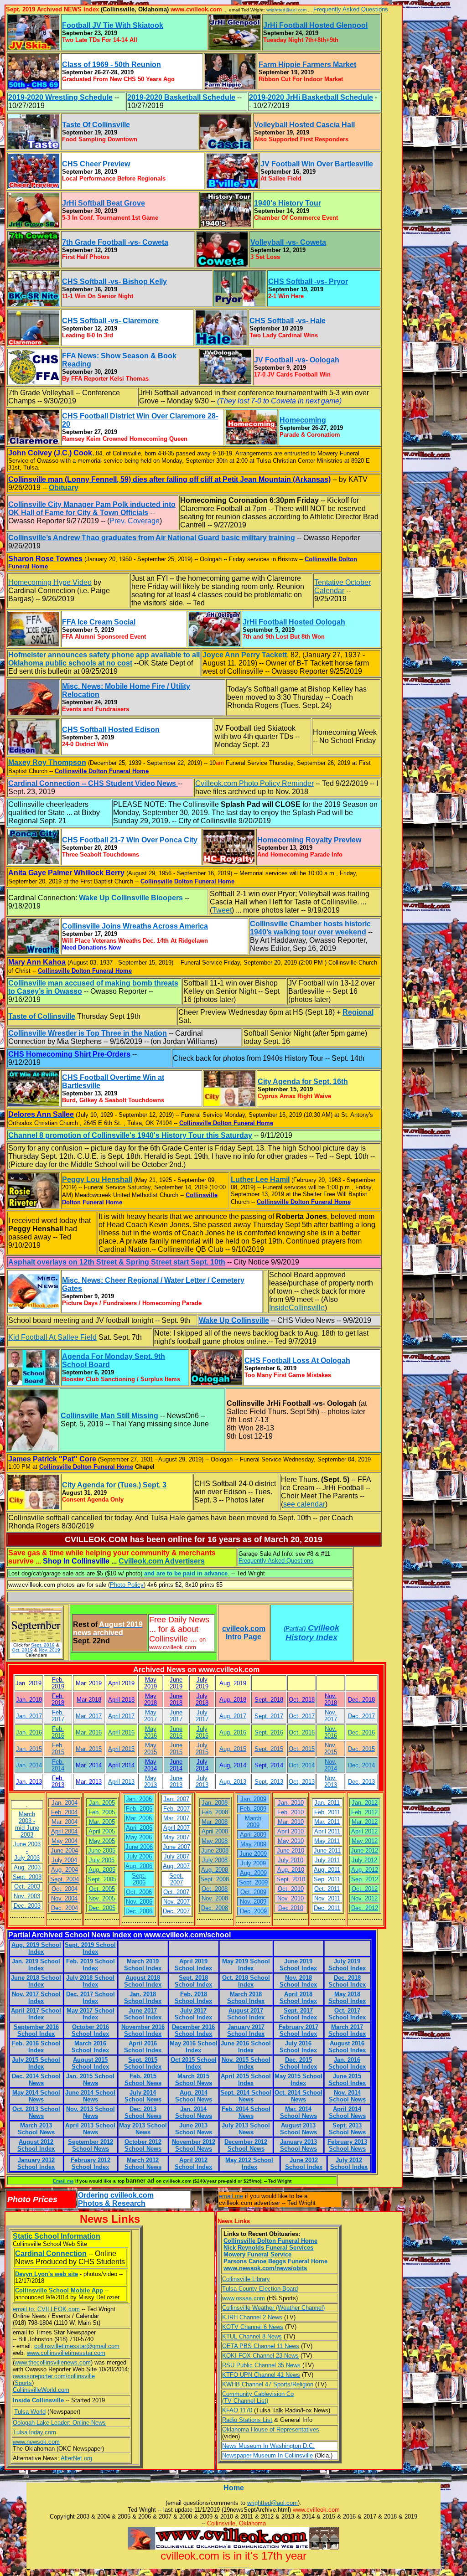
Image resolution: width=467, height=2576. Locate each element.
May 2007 (176, 1837)
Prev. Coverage (135, 521)
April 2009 (253, 1835)
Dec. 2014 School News (36, 2080)
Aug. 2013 (233, 1782)
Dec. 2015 (361, 1749)
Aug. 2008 (215, 1870)
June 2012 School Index (304, 2163)
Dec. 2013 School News (143, 2112)
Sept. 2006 (139, 1879)
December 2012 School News (246, 2145)
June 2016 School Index (246, 2047)
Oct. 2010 (291, 1889)
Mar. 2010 (291, 1822)
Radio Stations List (247, 2420)
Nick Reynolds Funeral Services (268, 2248)
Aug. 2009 (253, 1873)
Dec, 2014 (361, 1765)
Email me (63, 2181)
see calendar (304, 1504)
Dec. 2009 (253, 1911)
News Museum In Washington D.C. (268, 2446)
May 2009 (253, 1844)
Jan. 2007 (176, 1799)
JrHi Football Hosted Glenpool (315, 25)
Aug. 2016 (233, 1732)
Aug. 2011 (327, 1870)
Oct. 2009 (253, 1892)
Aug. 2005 (102, 1870)
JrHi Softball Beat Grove (104, 203)
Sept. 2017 (269, 1716)
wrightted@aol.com (286, 10)
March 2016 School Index (90, 2047)
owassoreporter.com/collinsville (54, 2376)
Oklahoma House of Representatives (271, 2429)
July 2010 (291, 1860)
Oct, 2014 (302, 1765)
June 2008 (215, 1851)
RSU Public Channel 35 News (261, 2365)
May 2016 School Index (194, 2047)
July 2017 (202, 1716)
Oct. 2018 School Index (246, 1981)
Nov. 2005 (102, 1898)
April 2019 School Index (193, 1965)
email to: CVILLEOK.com (46, 2309)
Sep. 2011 (327, 1879)
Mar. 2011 (327, 1822)
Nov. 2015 (331, 1749)
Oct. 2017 (302, 1716)
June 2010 (291, 1851)
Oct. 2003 (27, 1887)
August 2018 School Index (143, 1981)
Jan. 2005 (102, 1803)
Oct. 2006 (139, 1892)
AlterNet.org (76, 2458)
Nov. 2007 (176, 1902)
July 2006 (139, 1856)
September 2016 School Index (36, 2030)
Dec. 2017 (361, 1716)
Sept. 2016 (269, 1732)
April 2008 (215, 1831)
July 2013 (202, 1781)
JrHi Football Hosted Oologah (294, 622)
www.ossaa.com (244, 2298)
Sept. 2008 (215, 1879)
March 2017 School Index (347, 2030)
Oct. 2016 (302, 1732)
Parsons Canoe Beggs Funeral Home (275, 2261)
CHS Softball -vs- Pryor (308, 281)
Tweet (222, 910)
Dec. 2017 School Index (91, 1998)
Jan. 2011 (327, 1803)
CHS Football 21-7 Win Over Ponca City (130, 840)
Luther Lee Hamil (260, 1180)
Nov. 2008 (215, 1898)
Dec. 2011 (327, 1908)
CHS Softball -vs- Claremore (110, 321)
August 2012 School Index (36, 2145)
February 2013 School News (347, 2145)
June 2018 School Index (36, 1981)
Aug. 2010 (291, 1870)
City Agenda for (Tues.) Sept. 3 (114, 1485)
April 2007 (176, 1828)
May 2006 (139, 1837)
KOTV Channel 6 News (253, 2327)
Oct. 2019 (22, 1650)
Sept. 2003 (27, 1877)
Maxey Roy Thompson (47, 762)
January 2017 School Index (246, 2030)
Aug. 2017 (233, 1716)
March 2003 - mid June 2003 (27, 1824)
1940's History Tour (288, 203)
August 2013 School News (298, 2129)
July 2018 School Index (90, 1981)
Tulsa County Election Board (260, 2289)
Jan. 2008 (215, 1803)
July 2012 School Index (349, 2163)
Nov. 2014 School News (347, 2096)
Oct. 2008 (215, 1889)
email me (231, 2196)
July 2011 (327, 1860)
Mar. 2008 (215, 1822)
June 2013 (176, 1781)
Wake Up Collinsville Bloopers (131, 898)
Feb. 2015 (58, 1749)
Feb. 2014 (58, 1765)
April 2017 (121, 1716)
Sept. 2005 (102, 1879)
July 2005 (102, 1860)
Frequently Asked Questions (276, 1561)
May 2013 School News (143, 2129)
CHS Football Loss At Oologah (297, 1360)
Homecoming (303, 420)
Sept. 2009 (253, 1882)
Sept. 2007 (176, 1879)
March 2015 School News (194, 2080)
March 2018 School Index (246, 1998)
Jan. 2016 (29, 1732)
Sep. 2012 (365, 1879)
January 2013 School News (298, 2145)
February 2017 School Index (298, 2030)
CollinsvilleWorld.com (41, 2390)
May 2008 (215, 1841)
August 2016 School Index (347, 2047)
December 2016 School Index (193, 2030)
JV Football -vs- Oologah (297, 360)
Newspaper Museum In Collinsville (267, 2455)
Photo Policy (127, 1585)
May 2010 (291, 1841)
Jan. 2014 (29, 1765)
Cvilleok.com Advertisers (162, 1561)
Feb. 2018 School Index (193, 1998)
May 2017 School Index (91, 2014)
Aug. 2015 (233, 1749)
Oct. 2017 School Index (347, 2014)
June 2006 (139, 1847)
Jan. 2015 (29, 1749)
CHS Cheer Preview (96, 164)
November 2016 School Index (143, 2030)
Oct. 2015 (302, 1749)
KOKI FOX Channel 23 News (260, 2356)
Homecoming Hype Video (50, 582)
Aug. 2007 (176, 1866)
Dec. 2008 (215, 1908)
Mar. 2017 (89, 1716)
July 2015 (202, 1749)
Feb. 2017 (58, 1716)
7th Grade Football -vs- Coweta (115, 242)
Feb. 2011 (327, 1812)
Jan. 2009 (253, 1799)
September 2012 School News (91, 2145)
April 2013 (121, 1782)
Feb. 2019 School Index (91, 1965)
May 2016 (150, 1732)
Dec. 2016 (361, 1732)
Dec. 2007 (176, 1911)
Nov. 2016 (331, 1732)
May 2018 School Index (347, 1998)
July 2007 (176, 1856)
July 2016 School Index (298, 2047)
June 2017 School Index (143, 2014)
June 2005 (102, 1851)
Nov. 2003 (27, 1896)
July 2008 (215, 1860)
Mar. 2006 (139, 1818)
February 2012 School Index (91, 2163)
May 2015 (150, 1749)
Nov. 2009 (253, 1902)
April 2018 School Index (298, 1998)
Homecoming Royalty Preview (309, 840)
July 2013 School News (246, 2129)
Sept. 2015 (269, 1749)
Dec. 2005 (102, 1908)
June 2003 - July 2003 (27, 1851)
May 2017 (150, 1716)
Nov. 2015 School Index (246, 2063)
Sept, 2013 (269, 1782)
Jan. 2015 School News (90, 2080)
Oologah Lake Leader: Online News (59, 2423)
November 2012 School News (194, 2145)
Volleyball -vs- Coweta (288, 242)
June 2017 (176, 1716)
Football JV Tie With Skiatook (113, 25)
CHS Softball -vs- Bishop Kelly (114, 281)
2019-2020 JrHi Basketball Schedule (311, 97)
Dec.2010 (291, 1908)
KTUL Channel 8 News (252, 2336)
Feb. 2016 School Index (36, 2047)
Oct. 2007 (176, 1892)
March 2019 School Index (143, 1965)
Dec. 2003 (27, 1906)
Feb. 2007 (176, 1809)
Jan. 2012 (365, 1803)
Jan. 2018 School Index (143, 1998)
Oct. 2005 (102, 1889)
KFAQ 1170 (237, 2410)
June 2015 (176, 1749)
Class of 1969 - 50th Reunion (112, 65)
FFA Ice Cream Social (99, 622)
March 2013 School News (36, 2129)
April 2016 (121, 1732)
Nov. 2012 (364, 1898)
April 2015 (121, 1749)
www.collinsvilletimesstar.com (66, 2353)
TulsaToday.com (34, 2432)
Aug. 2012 (365, 1870)
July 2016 (202, 1732)
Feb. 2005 (102, 1812)
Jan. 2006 (139, 1799)
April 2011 (327, 1831)
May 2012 (365, 1841)
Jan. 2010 (291, 1803)
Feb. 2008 (215, 1812)
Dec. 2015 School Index (298, 2063)
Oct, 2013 (302, 1782)
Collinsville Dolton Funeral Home (270, 2241)
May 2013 (150, 1781)
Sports (23, 2383)
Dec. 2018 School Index (347, 1981)
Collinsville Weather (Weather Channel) (273, 2308)
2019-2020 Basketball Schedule (181, 97)
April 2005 (102, 1831)
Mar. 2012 (365, 1822)
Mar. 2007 (176, 1818)
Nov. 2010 (291, 1898)
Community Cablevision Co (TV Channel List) (258, 2397)
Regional (358, 1012)
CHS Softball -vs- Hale (288, 321)
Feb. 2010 (291, 1812)
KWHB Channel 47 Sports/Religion (268, 2384)
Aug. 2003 (27, 1867)
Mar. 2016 (89, 1732)
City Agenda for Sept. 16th (303, 1082)
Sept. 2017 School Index (298, 2014)
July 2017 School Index (193, 2014)
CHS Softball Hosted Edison (111, 730)
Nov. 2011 (327, 1898)
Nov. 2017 (331, 1716)
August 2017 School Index (246, 2014)
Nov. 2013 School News (91, 2112)
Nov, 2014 (331, 1765)
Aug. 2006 (139, 1866)
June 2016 (176, 1732)
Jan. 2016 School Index (347, 2063)
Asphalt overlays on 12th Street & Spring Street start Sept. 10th (117, 1262)
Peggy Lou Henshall (97, 1180)
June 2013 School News (194, 2129)
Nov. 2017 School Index (36, 1998)
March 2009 (253, 1822)
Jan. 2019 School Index (36, 1965)
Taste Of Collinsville (96, 125)
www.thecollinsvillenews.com (53, 2362)
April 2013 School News (90, 2129)
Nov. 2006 (139, 1902)
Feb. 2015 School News (143, 2080)
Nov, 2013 (331, 1781)
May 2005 (102, 1841)
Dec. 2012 (365, 1908)
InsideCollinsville (297, 1308)
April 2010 (291, 1831)
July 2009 (253, 1863)
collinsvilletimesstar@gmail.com (77, 2346)
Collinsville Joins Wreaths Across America (135, 926)
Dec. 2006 (139, 1911)
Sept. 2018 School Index (193, 1981)
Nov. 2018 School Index (298, 1981)
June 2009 (253, 1854)
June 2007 (176, 1847)
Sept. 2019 (43, 1645)
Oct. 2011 (327, 1889)
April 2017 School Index (36, 2014)
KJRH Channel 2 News (252, 2317)
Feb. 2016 (58, 1732)
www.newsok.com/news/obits (265, 2268)
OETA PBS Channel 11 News (261, 2346)
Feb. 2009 (253, 1809)
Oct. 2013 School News (36, 2112)
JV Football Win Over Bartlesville (317, 164)
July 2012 (364, 1860)
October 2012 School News (143, 2145)
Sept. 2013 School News (347, 2129)
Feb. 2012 (364, 1812)
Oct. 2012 (365, 1889)
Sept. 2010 (291, 1879)
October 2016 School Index (90, 2030)
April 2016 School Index (143, 2047)
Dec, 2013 (361, 1782)
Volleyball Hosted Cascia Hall (304, 125)
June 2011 (327, 1851)
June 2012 (364, 1851)
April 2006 (139, 1828)
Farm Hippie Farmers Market (307, 65)
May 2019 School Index (246, 1965)
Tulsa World (30, 2412)
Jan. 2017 (29, 1716)
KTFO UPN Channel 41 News (261, 2375)
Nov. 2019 (49, 1650)
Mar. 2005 (102, 1822)
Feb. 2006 (139, 1809)
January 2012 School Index (36, 2163)
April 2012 (364, 1831)
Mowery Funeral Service (257, 2254)
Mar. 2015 (89, 1749)
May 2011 (327, 1841)
